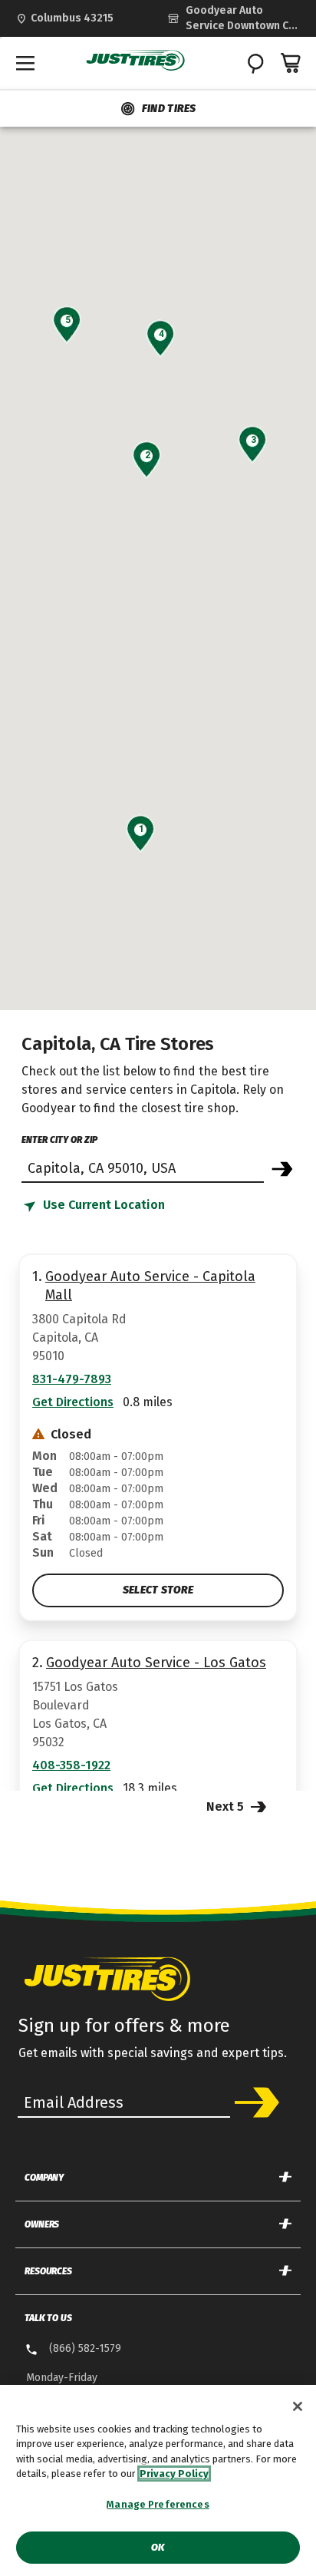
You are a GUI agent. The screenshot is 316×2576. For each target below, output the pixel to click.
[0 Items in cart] (291, 63)
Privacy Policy (174, 2474)
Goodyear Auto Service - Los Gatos (156, 1663)
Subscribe (257, 2102)
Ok (158, 2547)
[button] (141, 829)
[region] (158, 2480)
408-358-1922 (71, 1765)
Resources (48, 2271)
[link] (234, 18)
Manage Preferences (158, 2504)
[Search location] (282, 1169)
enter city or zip (59, 1140)
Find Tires (169, 109)
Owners (42, 2224)
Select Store (158, 1590)
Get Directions (73, 1402)
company (44, 2178)
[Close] (298, 2406)
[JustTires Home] (136, 61)
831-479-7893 (72, 1379)
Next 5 (227, 1807)
